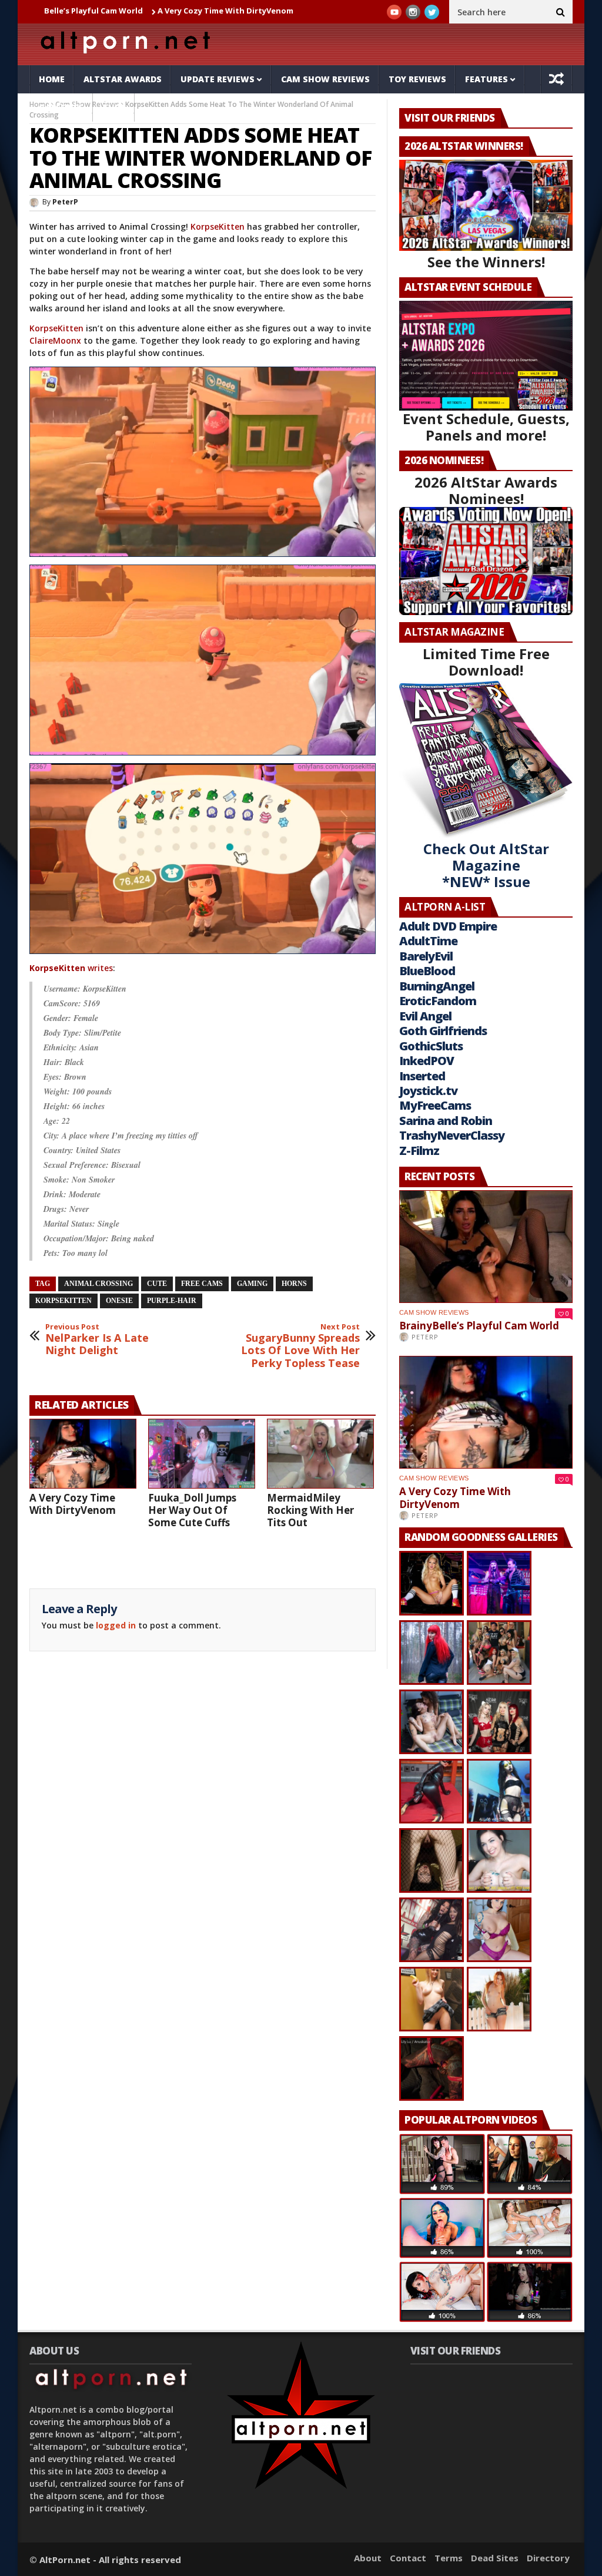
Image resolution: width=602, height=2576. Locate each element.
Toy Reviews (417, 79)
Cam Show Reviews (325, 79)
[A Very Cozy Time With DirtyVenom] (83, 1454)
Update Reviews (218, 79)
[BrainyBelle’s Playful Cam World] (486, 1247)
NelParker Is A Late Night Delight (97, 1340)
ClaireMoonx (55, 340)
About (368, 2558)
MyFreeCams (435, 1105)
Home (52, 79)
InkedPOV (427, 1061)
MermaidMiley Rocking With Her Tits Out (310, 1510)
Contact (408, 2558)
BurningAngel (437, 986)
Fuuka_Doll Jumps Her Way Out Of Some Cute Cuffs (192, 1510)
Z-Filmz (419, 1151)
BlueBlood (427, 971)
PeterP (65, 202)
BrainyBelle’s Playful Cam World (479, 1326)
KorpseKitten (218, 226)
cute (157, 1284)
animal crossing (98, 1284)
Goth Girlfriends (443, 1031)
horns (294, 1284)
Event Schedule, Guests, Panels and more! (486, 427)
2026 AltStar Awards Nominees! (486, 490)
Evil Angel (425, 1016)
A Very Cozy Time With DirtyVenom (140, 11)
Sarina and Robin (446, 1121)
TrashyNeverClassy (452, 1135)
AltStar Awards (123, 79)
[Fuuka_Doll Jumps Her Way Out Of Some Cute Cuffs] (202, 1454)
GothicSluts (431, 1046)
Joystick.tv (428, 1091)
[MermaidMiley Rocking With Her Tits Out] (320, 1454)
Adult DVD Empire (448, 926)
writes (71, 968)
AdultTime (428, 941)
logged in (116, 1625)
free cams (202, 1284)
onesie (119, 1301)
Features (486, 79)
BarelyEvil (426, 956)
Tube (114, 107)
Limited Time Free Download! (486, 662)
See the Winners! (486, 262)
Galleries (61, 107)
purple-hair (172, 1301)
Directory (548, 2558)
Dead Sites (495, 2558)
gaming (252, 1284)
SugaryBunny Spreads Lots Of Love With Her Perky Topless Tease (300, 1346)
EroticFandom (438, 1001)
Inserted (422, 1076)
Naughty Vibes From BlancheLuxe (288, 11)
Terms (449, 2558)
